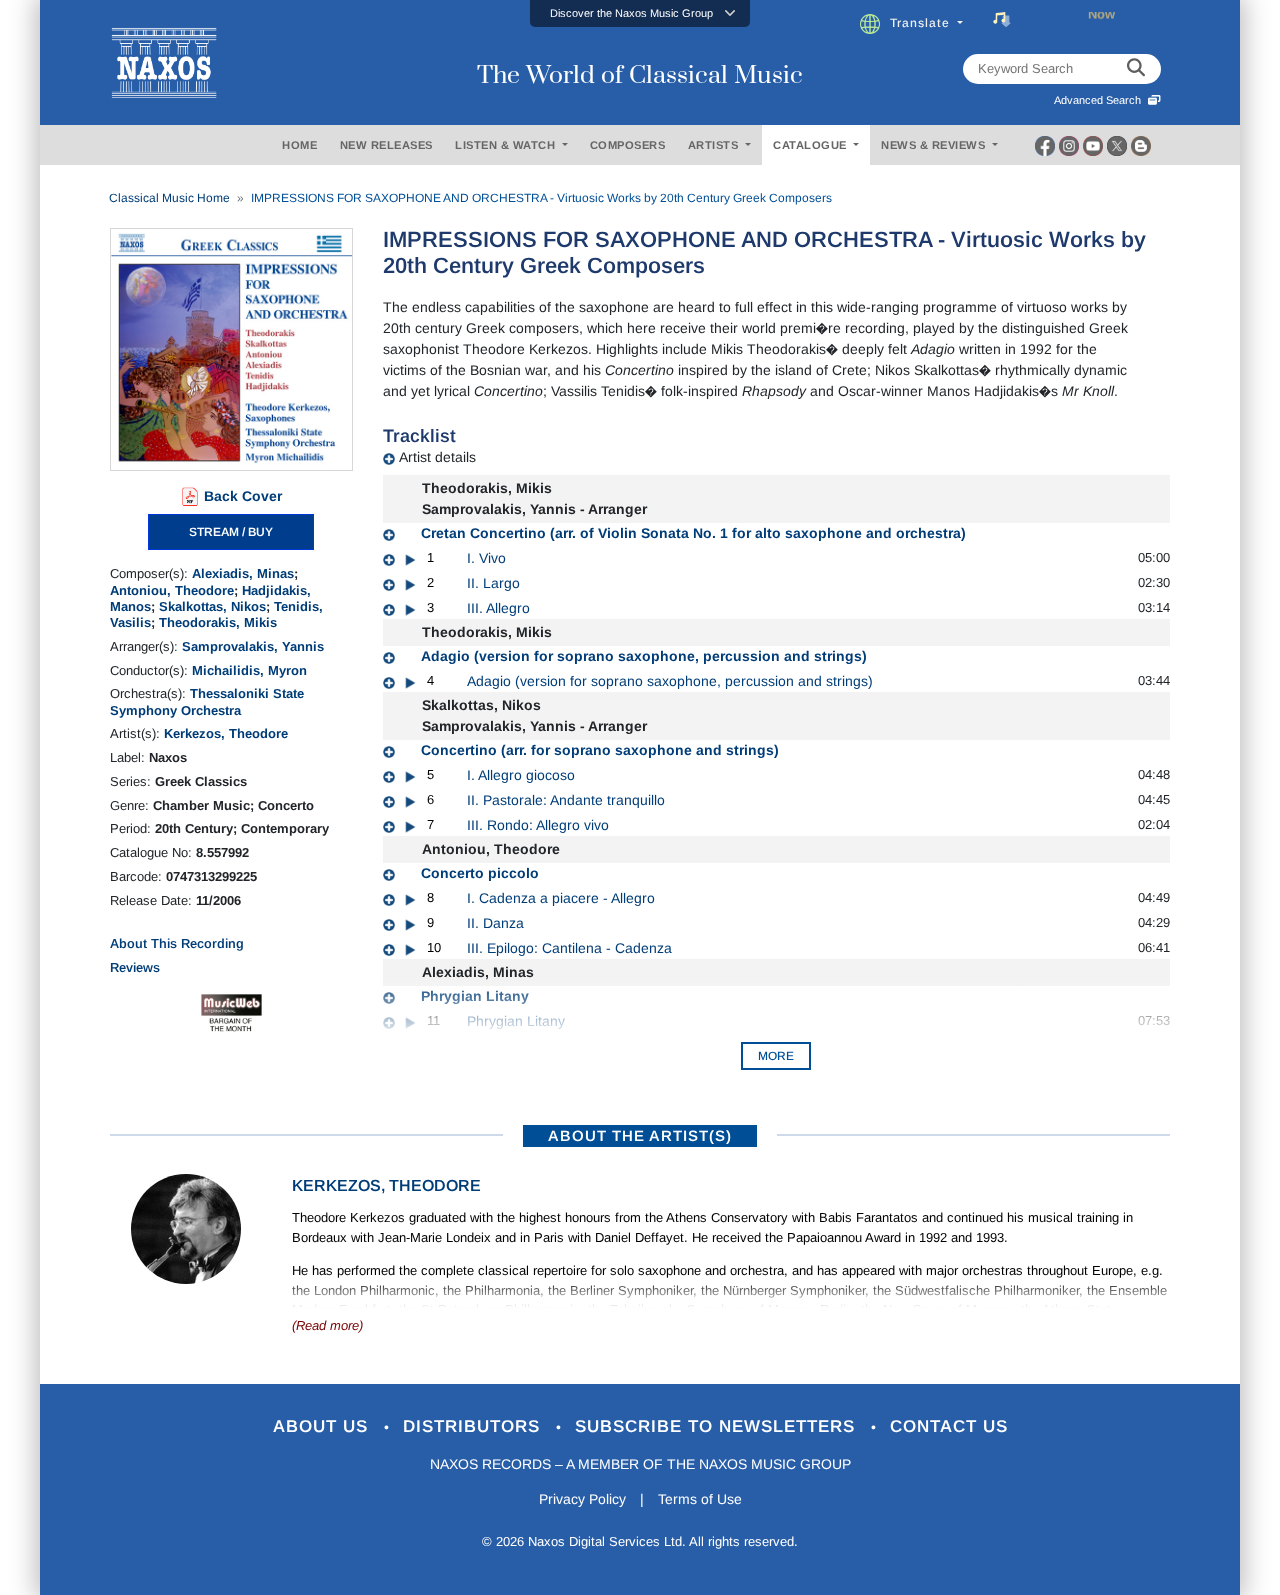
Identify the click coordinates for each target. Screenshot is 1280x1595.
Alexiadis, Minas (243, 573)
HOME (299, 145)
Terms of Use (700, 1499)
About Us (323, 1426)
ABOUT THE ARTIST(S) (640, 1135)
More (776, 1056)
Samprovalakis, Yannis (253, 646)
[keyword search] (1136, 69)
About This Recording (177, 943)
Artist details (437, 457)
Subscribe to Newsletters (718, 1426)
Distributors (474, 1426)
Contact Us (949, 1426)
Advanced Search (1100, 100)
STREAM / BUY (231, 532)
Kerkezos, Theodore (226, 733)
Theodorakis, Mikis (218, 622)
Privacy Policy (582, 1499)
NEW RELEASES (386, 145)
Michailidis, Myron (249, 670)
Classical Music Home (169, 198)
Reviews (135, 967)
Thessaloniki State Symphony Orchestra (207, 701)
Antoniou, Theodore (172, 590)
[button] (640, 13)
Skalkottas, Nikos (212, 606)
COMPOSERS (628, 145)
